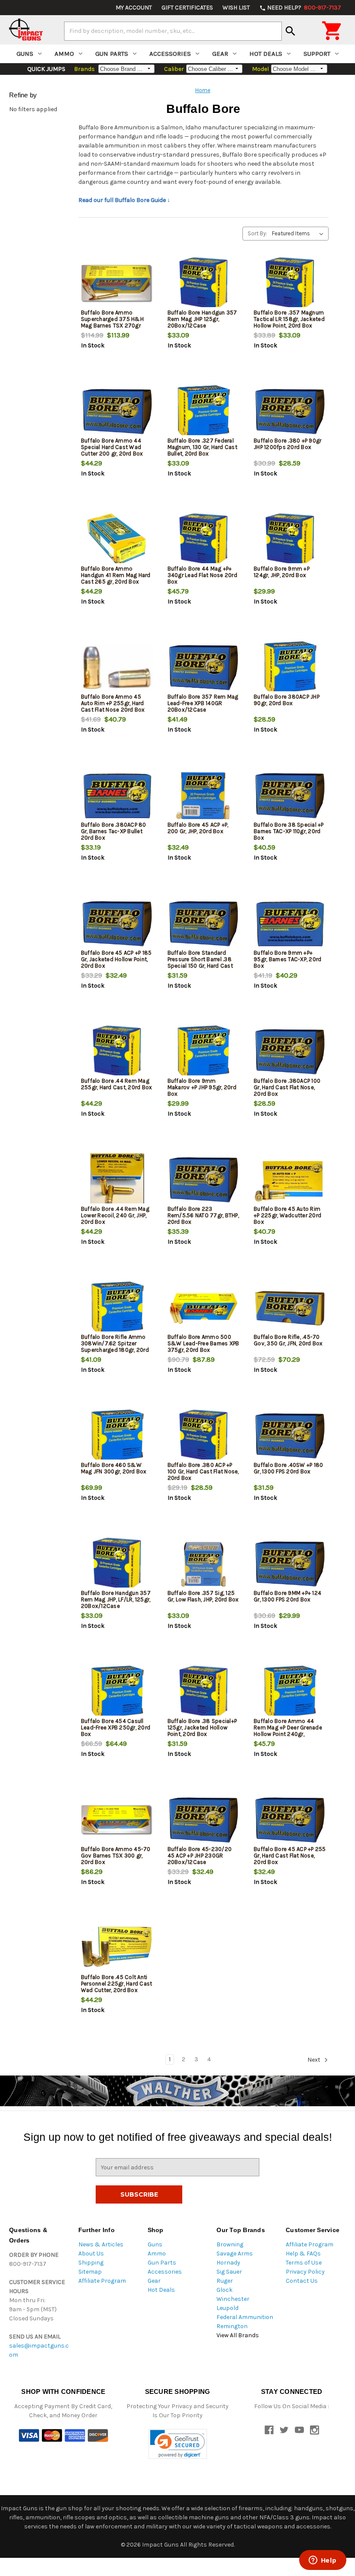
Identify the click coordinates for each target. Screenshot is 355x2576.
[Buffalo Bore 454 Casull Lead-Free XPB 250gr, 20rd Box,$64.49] (117, 1692)
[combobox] (173, 31)
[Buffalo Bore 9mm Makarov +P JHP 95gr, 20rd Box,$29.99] (204, 1052)
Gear (220, 54)
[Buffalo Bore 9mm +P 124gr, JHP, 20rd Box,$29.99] (290, 540)
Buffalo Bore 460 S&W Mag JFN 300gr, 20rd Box (114, 1468)
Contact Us (302, 2281)
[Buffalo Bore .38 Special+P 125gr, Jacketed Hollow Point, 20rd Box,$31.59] (204, 1692)
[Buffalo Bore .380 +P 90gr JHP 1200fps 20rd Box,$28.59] (290, 412)
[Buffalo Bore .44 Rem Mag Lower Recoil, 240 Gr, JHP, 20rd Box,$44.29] (117, 1180)
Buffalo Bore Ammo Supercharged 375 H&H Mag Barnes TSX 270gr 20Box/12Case (112, 322)
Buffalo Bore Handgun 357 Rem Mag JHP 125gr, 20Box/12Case (202, 319)
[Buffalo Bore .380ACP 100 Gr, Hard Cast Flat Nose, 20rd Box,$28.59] (290, 1052)
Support (317, 54)
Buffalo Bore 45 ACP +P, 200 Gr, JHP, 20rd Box (198, 828)
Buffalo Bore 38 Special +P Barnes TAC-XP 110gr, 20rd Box (289, 831)
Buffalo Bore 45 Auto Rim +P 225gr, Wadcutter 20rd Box (287, 1215)
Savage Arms (235, 2254)
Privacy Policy (305, 2272)
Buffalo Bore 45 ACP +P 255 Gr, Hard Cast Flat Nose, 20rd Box (290, 1856)
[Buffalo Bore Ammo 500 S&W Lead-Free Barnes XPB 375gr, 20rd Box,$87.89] (204, 1308)
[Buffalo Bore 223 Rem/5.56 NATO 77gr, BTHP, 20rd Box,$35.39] (204, 1180)
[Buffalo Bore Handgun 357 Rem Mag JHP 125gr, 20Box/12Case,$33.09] (204, 284)
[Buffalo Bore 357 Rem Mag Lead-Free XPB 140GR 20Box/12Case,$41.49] (204, 668)
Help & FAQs (303, 2254)
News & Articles (101, 2244)
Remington (232, 2326)
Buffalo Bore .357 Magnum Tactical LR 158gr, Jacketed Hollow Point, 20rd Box (289, 319)
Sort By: (257, 233)
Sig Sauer (229, 2272)
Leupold (228, 2308)
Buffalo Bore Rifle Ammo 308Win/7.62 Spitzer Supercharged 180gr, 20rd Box (115, 1347)
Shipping (91, 2263)
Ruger (225, 2281)
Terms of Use (304, 2263)
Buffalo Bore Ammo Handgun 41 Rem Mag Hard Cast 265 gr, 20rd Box (116, 575)
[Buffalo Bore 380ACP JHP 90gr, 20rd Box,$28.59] (290, 668)
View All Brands (238, 2335)
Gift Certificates (187, 8)
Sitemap (90, 2272)
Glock (224, 2290)
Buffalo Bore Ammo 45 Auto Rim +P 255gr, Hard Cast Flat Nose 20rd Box (113, 703)
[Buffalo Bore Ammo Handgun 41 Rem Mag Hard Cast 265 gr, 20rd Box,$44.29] (117, 540)
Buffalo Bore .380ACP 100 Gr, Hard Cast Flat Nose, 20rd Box (287, 1087)
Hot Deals (266, 54)
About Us (91, 2254)
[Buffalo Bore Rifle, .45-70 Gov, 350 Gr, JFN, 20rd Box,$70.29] (290, 1308)
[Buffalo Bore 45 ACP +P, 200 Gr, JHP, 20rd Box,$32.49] (204, 796)
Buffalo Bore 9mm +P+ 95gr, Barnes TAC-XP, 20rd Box (287, 959)
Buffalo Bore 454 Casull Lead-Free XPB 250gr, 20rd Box (116, 1727)
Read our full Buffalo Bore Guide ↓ (124, 200)
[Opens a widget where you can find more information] (323, 2561)
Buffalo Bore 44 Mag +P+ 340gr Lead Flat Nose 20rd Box (202, 575)
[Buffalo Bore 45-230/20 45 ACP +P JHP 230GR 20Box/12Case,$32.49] (204, 1820)
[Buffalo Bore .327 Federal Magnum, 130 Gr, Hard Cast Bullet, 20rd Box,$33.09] (204, 412)
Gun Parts (112, 54)
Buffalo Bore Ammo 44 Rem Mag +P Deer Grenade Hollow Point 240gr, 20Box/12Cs (288, 1731)
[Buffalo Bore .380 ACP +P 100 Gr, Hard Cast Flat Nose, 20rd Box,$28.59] (204, 1436)
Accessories (170, 54)
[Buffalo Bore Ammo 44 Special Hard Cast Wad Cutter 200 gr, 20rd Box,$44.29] (117, 412)
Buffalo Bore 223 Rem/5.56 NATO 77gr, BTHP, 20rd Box (203, 1215)
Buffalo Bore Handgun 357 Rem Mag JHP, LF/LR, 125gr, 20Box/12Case (116, 1599)
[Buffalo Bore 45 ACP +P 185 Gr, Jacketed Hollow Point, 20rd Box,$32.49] (117, 924)
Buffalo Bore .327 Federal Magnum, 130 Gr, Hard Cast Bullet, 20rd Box (202, 447)
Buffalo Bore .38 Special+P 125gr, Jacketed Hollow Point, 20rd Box (202, 1727)
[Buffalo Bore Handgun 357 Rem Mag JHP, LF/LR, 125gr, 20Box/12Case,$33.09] (117, 1564)
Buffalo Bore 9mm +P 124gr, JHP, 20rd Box (282, 572)
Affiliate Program (102, 2281)
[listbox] (299, 234)
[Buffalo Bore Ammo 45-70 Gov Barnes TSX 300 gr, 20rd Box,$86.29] (117, 1820)
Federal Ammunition (245, 2317)
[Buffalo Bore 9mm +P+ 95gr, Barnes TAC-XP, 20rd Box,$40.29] (290, 924)
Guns (25, 54)
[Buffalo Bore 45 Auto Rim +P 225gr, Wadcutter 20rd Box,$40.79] (290, 1180)
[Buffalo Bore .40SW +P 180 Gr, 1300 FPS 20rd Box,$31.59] (290, 1436)
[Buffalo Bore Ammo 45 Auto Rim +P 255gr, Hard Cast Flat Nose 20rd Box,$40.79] (117, 668)
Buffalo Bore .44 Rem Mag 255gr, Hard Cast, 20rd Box (117, 1084)
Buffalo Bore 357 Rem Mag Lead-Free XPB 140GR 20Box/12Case (203, 703)
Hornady (228, 2263)
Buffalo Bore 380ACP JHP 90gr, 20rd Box (287, 700)
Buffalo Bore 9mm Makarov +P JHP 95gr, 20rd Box (202, 1087)
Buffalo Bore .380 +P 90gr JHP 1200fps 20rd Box (287, 444)
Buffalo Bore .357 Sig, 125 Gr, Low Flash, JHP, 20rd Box (203, 1596)
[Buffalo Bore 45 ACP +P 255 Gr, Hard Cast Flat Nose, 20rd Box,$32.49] (290, 1820)
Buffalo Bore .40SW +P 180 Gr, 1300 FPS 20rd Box (288, 1468)
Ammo (64, 54)
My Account (134, 8)
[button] (178, 2444)
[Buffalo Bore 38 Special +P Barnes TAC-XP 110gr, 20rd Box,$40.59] (290, 796)
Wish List (236, 8)
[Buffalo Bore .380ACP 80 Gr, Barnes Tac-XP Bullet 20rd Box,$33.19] (117, 796)
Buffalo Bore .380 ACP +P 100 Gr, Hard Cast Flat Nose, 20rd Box (203, 1471)
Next (315, 2060)
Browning (230, 2244)
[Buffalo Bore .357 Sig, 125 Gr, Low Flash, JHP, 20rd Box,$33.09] (204, 1564)
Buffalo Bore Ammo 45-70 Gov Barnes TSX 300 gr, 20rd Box (116, 1856)
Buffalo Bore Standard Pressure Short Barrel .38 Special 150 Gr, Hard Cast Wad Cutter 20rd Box (200, 962)
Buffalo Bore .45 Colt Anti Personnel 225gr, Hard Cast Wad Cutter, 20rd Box (117, 1984)
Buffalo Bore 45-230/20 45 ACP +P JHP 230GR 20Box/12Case (200, 1856)
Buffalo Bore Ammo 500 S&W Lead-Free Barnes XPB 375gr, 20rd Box (203, 1343)
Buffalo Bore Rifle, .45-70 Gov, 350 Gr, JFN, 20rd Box (288, 1340)
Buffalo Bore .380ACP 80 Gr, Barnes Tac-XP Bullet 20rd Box (114, 831)
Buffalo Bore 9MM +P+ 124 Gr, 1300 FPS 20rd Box (287, 1596)
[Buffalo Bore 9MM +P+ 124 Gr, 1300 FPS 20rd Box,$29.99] (290, 1564)
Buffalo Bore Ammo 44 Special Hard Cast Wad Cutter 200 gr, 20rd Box (112, 447)
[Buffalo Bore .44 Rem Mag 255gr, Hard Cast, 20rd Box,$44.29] (117, 1052)
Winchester (233, 2299)
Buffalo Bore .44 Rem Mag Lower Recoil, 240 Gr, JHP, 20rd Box (115, 1215)
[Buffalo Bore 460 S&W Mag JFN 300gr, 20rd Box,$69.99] (117, 1436)
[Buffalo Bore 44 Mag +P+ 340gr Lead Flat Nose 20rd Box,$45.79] (204, 540)
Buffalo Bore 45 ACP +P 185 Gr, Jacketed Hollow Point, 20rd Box (116, 959)
